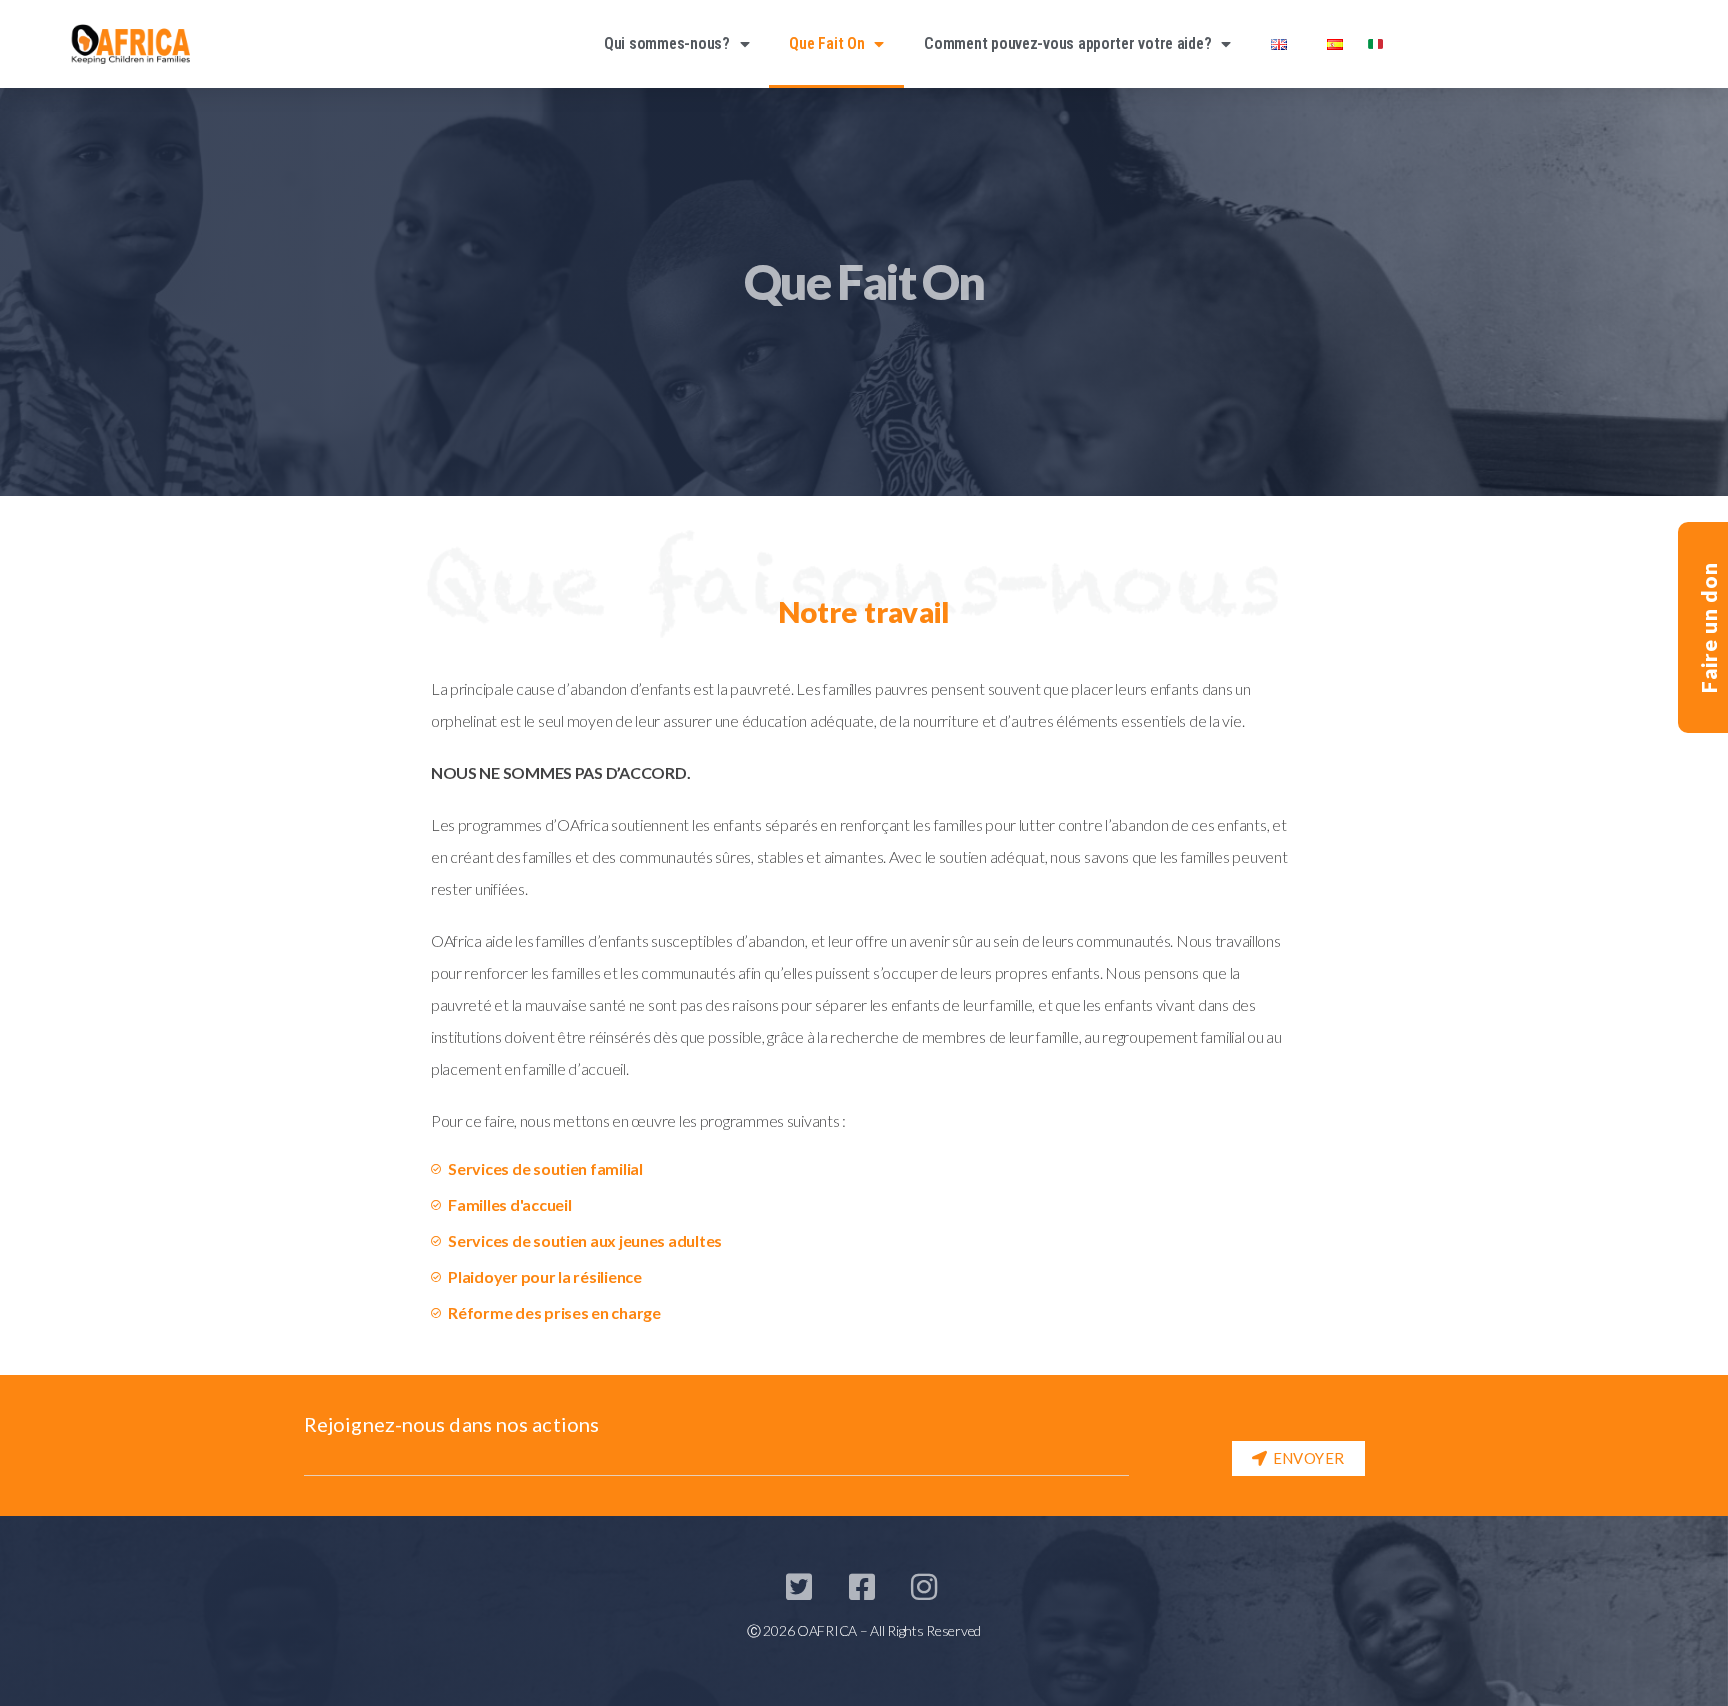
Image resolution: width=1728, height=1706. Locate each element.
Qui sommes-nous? (667, 43)
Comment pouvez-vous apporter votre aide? (1067, 43)
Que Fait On (826, 43)
